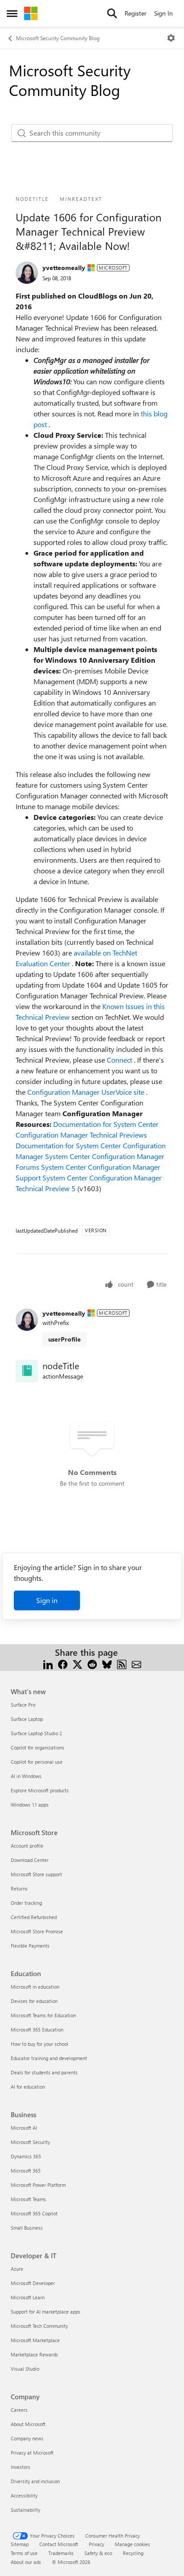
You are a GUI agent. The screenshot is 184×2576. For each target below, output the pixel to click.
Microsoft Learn (28, 2297)
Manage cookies (132, 2544)
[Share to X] (77, 1663)
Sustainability (25, 2510)
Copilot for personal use (37, 1762)
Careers (19, 2410)
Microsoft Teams (28, 2199)
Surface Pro (23, 1705)
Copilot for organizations (38, 1747)
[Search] (112, 13)
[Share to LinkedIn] (48, 1663)
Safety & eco (98, 2553)
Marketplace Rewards (34, 2354)
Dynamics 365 (26, 2156)
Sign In (163, 13)
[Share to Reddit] (92, 1663)
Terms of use (24, 2553)
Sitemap (20, 2544)
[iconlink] (27, 1371)
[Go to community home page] (31, 13)
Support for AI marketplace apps (46, 2312)
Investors (21, 2467)
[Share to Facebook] (63, 1663)
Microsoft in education (35, 1987)
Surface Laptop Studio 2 (36, 1733)
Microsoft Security (30, 2142)
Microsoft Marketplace (35, 2340)
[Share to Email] (136, 1663)
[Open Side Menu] (12, 13)
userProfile (65, 1339)
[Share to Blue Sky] (107, 1663)
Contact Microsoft (59, 2544)
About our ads (26, 2562)
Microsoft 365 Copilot (34, 2213)
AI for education (28, 2087)
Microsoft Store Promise (37, 1931)
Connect (120, 1060)
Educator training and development (49, 2058)
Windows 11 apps (30, 1805)
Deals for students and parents (44, 2072)
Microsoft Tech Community (39, 2326)
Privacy (96, 2544)
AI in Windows (26, 1776)
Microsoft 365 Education (37, 2030)
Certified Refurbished (34, 1917)
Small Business (27, 2228)
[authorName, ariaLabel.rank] (27, 273)
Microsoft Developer (33, 2283)
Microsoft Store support (36, 1874)
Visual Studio (25, 2369)
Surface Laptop (27, 1719)
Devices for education (34, 2001)
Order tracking (26, 1903)
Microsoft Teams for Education (43, 2015)
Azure (17, 2269)
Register (136, 13)
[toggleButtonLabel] (171, 38)
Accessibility (24, 2495)
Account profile (27, 1846)
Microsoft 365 (26, 2171)
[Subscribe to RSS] (122, 1663)
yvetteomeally (64, 268)
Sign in (47, 1600)
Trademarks (61, 2553)
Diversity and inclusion (35, 2481)
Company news (27, 2438)
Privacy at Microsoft (32, 2453)
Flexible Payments (30, 1946)
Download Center (30, 1860)
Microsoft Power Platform (38, 2185)
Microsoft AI (24, 2128)
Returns (19, 1888)
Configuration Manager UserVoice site (87, 1092)
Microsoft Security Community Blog (58, 38)
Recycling (133, 2553)
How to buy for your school (40, 2044)
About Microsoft (28, 2424)
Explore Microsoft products (40, 1790)
